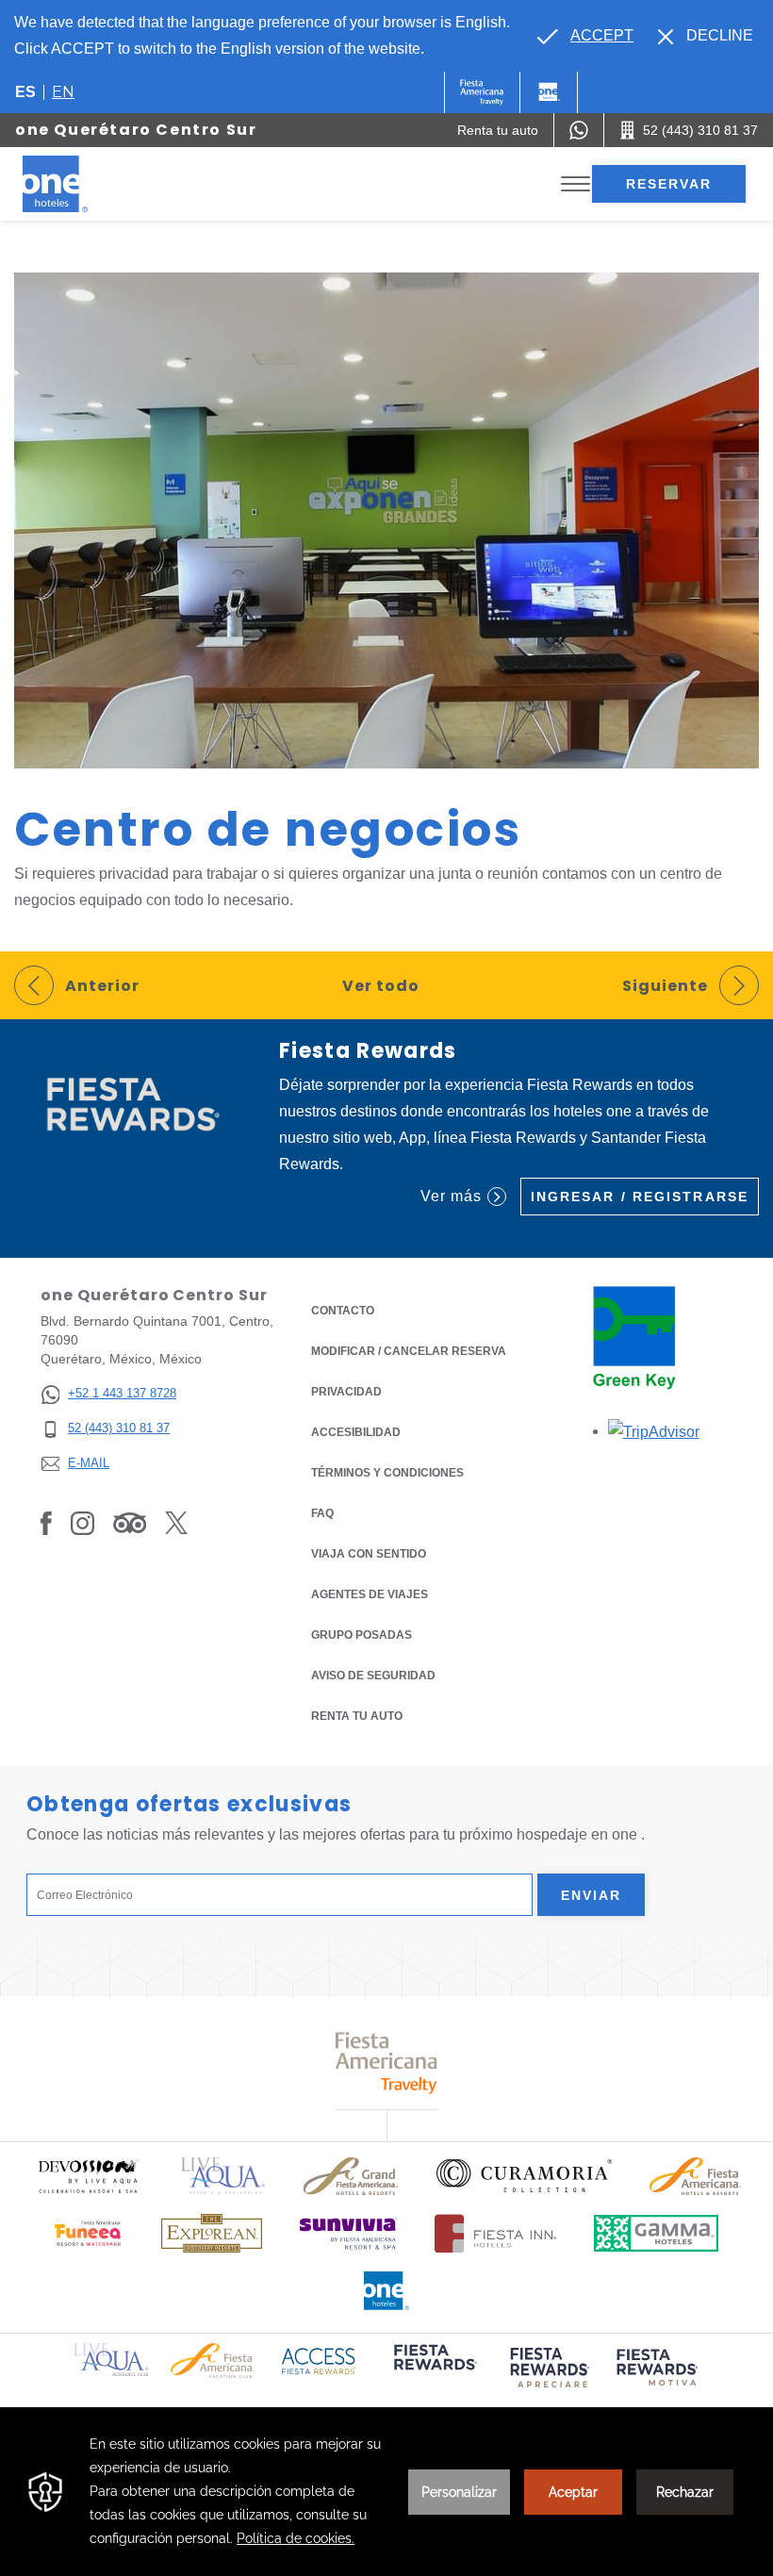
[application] (386, 2492)
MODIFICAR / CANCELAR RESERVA (409, 1351)
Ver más (451, 1196)
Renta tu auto (357, 1716)
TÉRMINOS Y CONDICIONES (387, 1473)
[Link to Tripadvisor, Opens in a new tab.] (130, 1523)
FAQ (322, 1513)
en (63, 92)
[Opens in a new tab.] (654, 1431)
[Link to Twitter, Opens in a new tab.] (176, 1523)
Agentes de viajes (370, 1594)
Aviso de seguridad (373, 1676)
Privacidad (346, 1392)
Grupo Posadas (362, 1635)
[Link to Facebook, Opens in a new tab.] (46, 1523)
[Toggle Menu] (576, 184)
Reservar (669, 184)
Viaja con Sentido (369, 1554)
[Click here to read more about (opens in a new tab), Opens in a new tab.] (434, 2370)
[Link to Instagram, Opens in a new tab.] (82, 1523)
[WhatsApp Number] (579, 130)
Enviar (592, 1895)
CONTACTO (343, 1311)
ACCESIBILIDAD (356, 1432)
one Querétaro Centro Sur (136, 130)
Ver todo (381, 986)
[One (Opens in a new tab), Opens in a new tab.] (482, 92)
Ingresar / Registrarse (640, 1197)
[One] (549, 92)
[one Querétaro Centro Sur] (77, 184)
